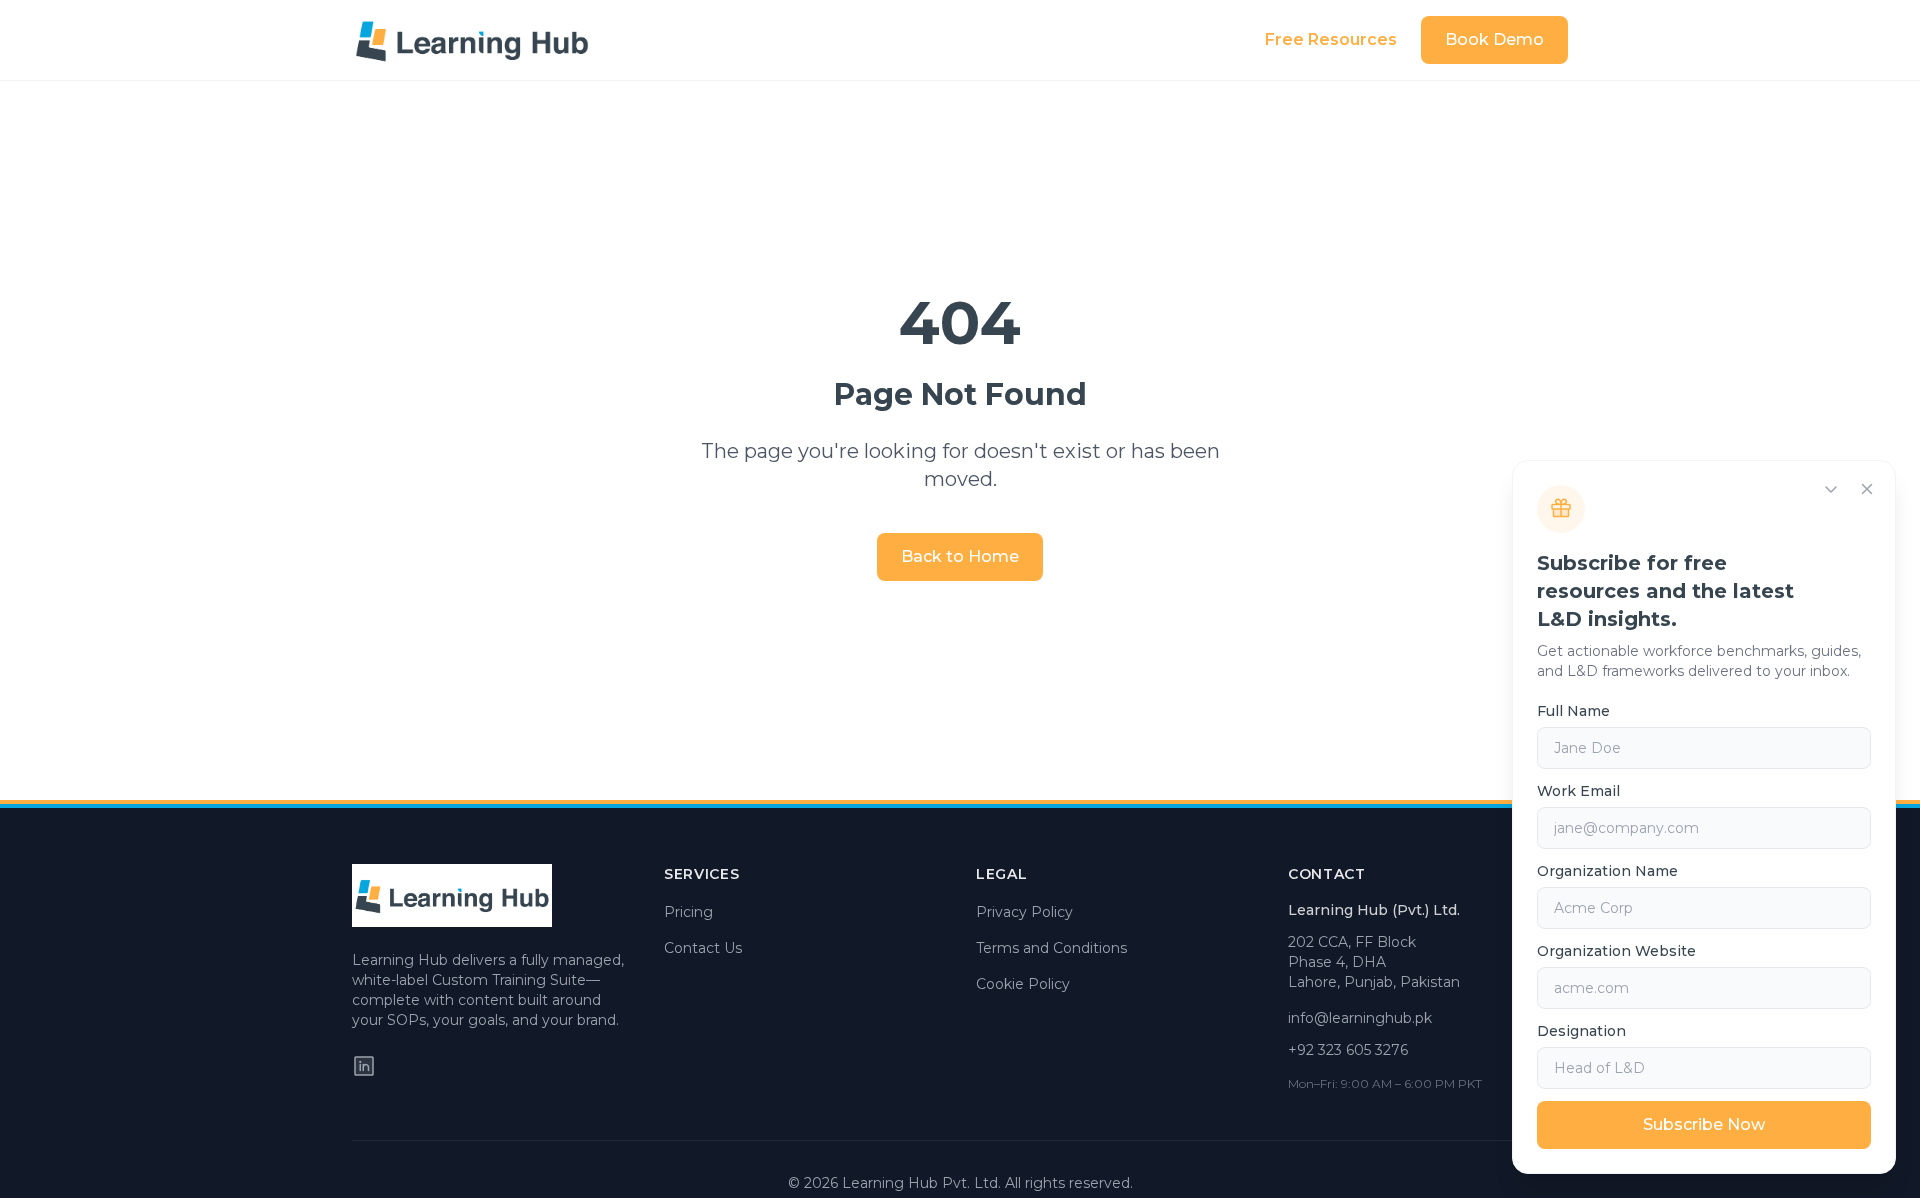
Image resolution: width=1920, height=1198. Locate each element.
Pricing (688, 912)
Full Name (1573, 711)
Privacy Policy (1024, 912)
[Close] (1867, 489)
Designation (1581, 1031)
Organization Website (1616, 951)
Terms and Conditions (1051, 948)
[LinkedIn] (364, 1066)
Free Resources (1331, 39)
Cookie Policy (1023, 984)
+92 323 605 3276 (1348, 1050)
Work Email (1578, 791)
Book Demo (1494, 39)
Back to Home (960, 556)
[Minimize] (1831, 489)
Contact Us (703, 948)
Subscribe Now (1704, 1124)
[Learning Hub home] (472, 40)
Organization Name (1607, 871)
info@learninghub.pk (1360, 1018)
